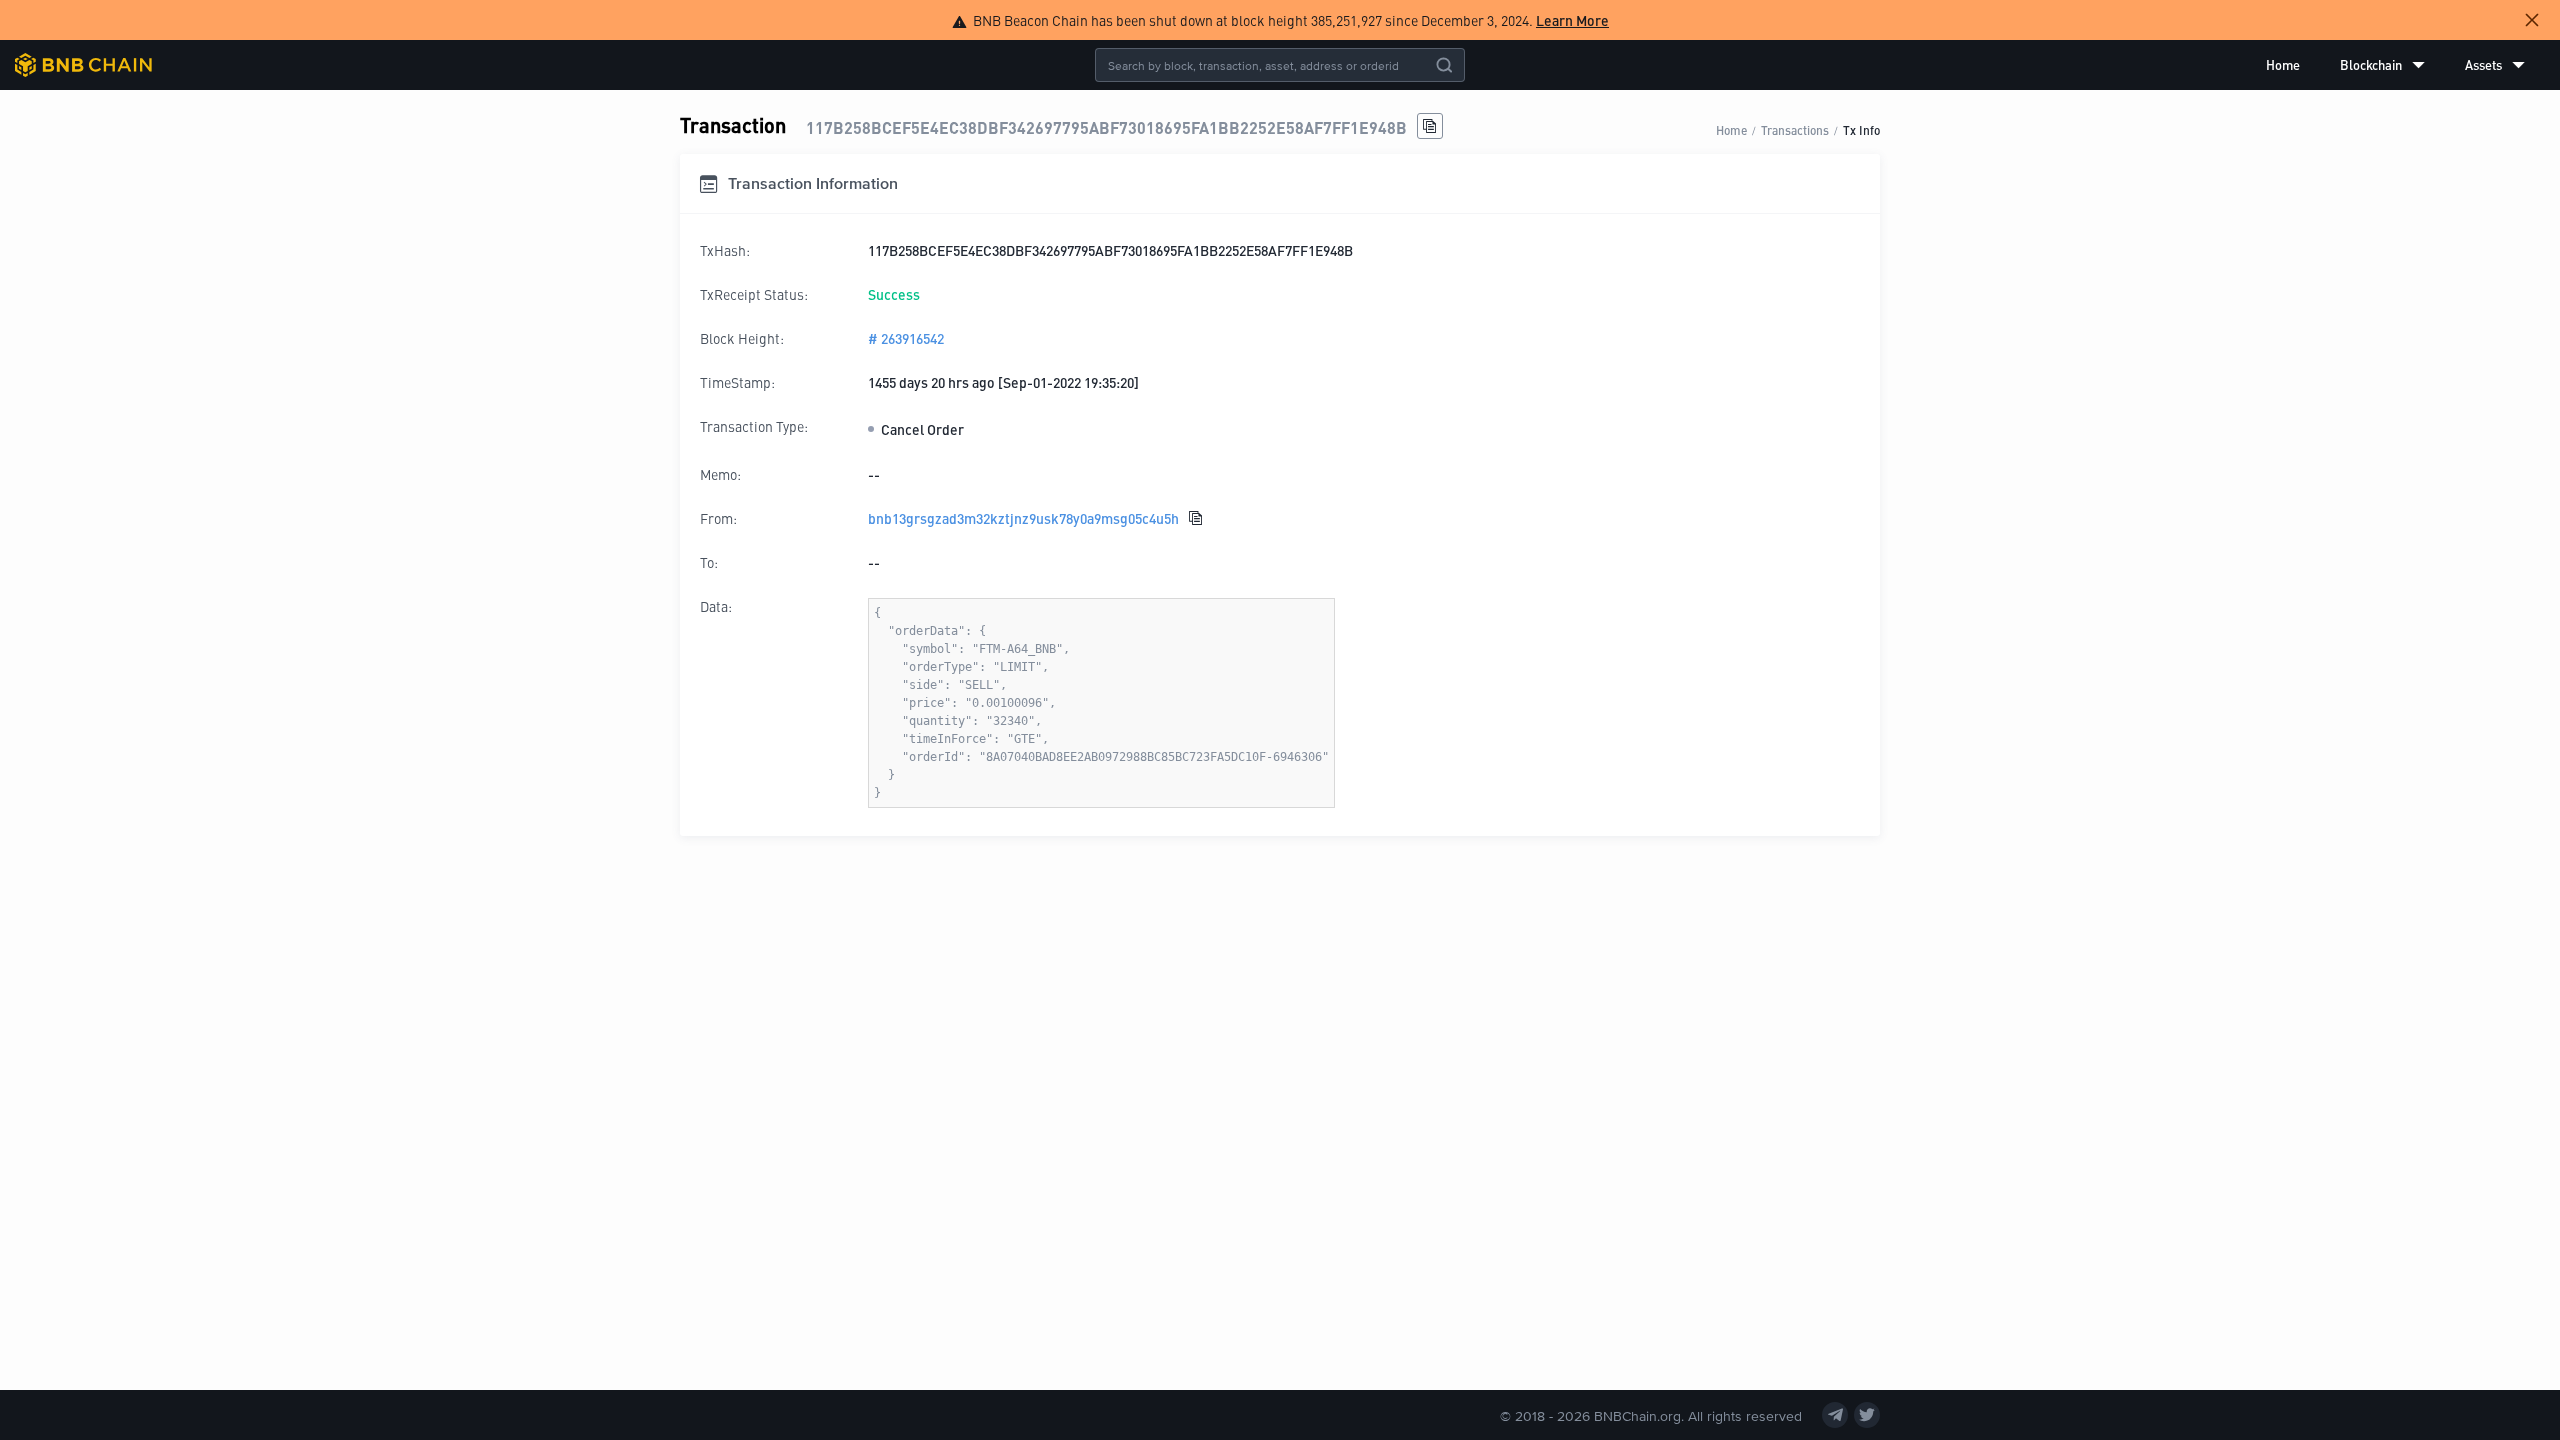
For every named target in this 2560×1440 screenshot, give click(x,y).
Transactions (1795, 129)
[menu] (2395, 65)
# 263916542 (906, 338)
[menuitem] (2283, 65)
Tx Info (1861, 129)
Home (2283, 64)
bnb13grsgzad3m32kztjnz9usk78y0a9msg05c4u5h (1023, 518)
